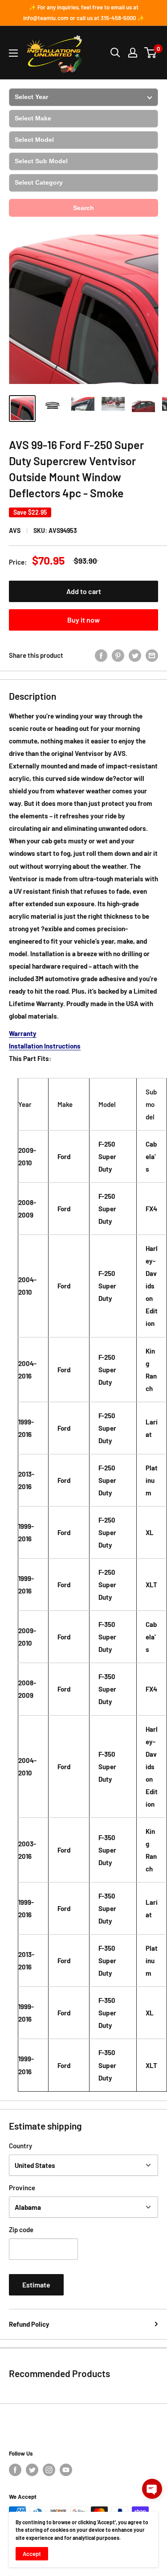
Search (83, 208)
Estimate (36, 2285)
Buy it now (83, 620)
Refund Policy (29, 2324)
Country (20, 2146)
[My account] (133, 53)
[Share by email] (152, 655)
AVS (15, 530)
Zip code (21, 2229)
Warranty (23, 1033)
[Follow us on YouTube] (66, 2470)
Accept (32, 2554)
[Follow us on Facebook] (15, 2470)
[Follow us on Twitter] (32, 2470)
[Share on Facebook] (101, 655)
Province (22, 2188)
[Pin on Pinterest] (118, 655)
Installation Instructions (45, 1046)
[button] (152, 2489)
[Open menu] (13, 53)
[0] (151, 53)
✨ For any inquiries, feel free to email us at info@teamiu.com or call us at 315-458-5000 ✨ (84, 12)
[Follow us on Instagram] (49, 2470)
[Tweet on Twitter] (135, 655)
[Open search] (115, 53)
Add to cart (84, 591)
